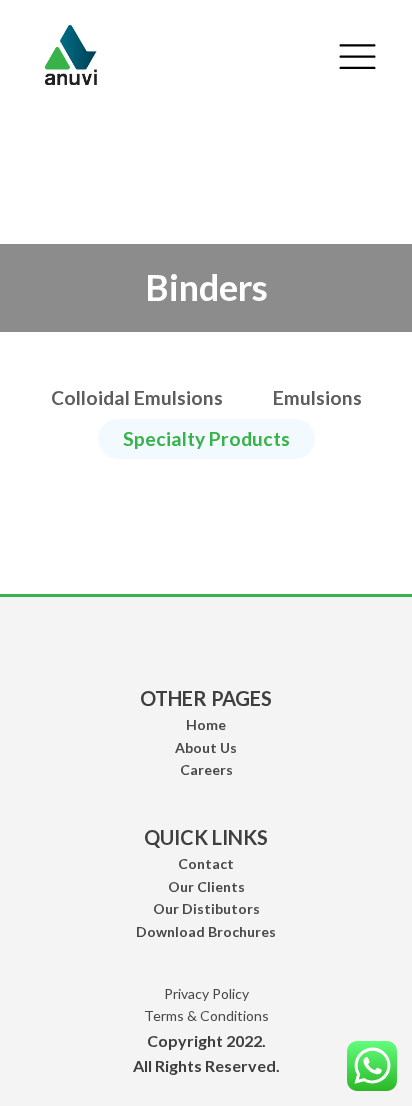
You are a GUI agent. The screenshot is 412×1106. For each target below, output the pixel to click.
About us (206, 747)
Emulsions (317, 397)
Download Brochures (206, 931)
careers (206, 769)
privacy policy (206, 993)
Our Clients (206, 886)
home (206, 724)
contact (206, 863)
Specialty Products (206, 438)
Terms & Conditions (206, 1015)
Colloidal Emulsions (137, 397)
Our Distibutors (206, 908)
